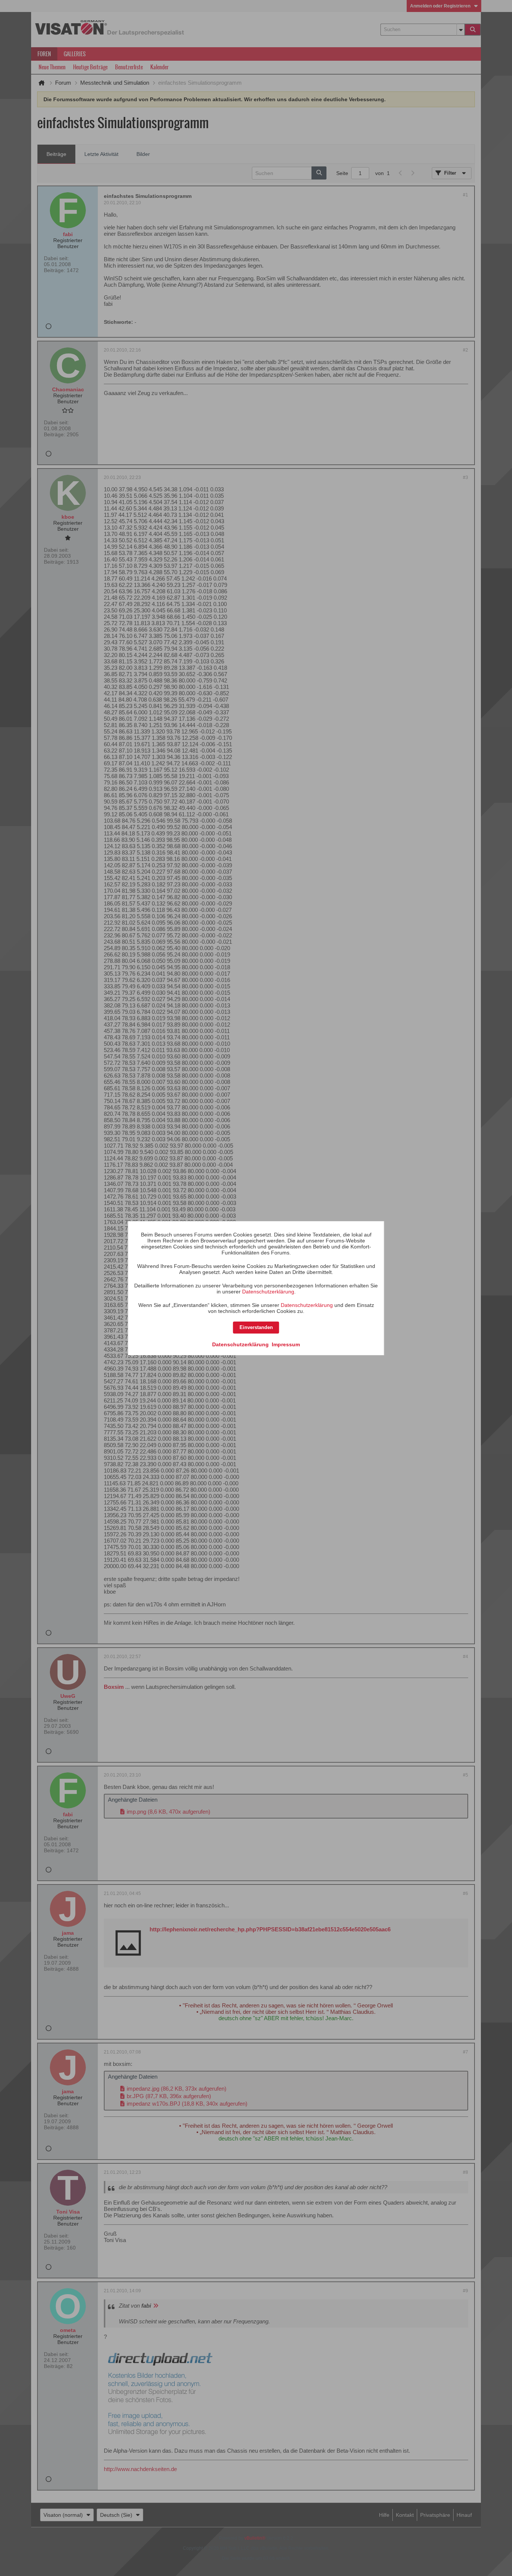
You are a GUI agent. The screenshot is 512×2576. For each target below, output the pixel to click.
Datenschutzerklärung (268, 1292)
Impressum (286, 1344)
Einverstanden (256, 1327)
